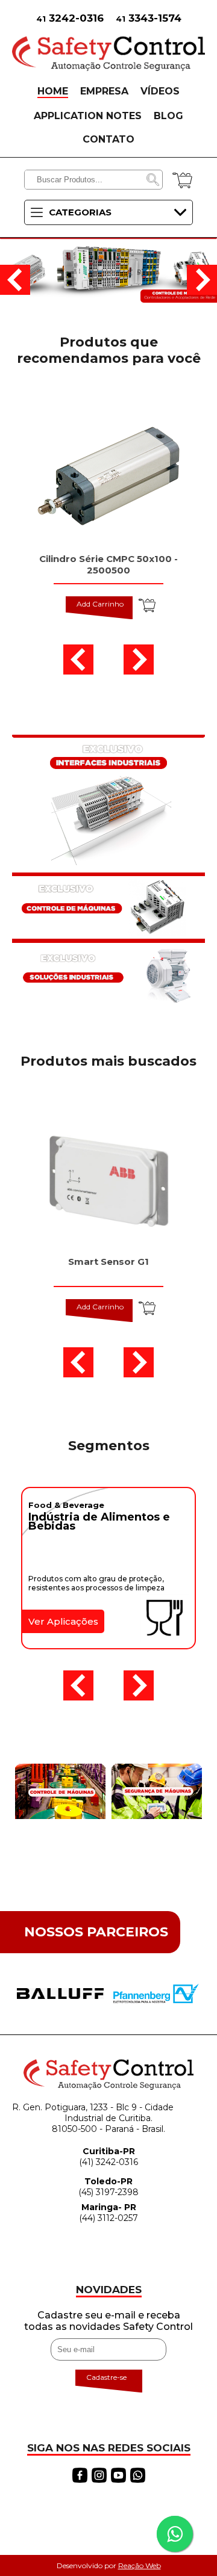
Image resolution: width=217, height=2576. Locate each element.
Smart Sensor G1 (108, 1262)
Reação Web (140, 2565)
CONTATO (108, 139)
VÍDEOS (160, 91)
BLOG (168, 116)
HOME (53, 91)
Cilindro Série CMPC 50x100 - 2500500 (108, 564)
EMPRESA (104, 91)
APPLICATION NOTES (88, 116)
